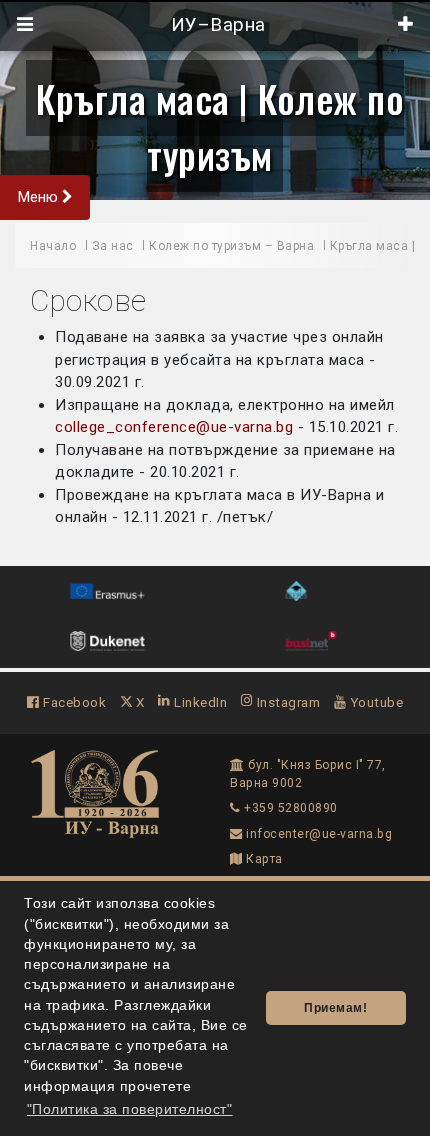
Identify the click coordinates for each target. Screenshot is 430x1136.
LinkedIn (199, 702)
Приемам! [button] (335, 1008)
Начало (53, 246)
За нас (113, 246)
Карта (263, 859)
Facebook (73, 702)
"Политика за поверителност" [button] (130, 1109)
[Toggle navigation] (25, 25)
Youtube (374, 702)
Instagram (286, 702)
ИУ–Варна (215, 25)
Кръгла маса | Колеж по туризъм (220, 126)
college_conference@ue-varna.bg (174, 427)
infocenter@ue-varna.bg (317, 834)
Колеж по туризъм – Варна (231, 246)
